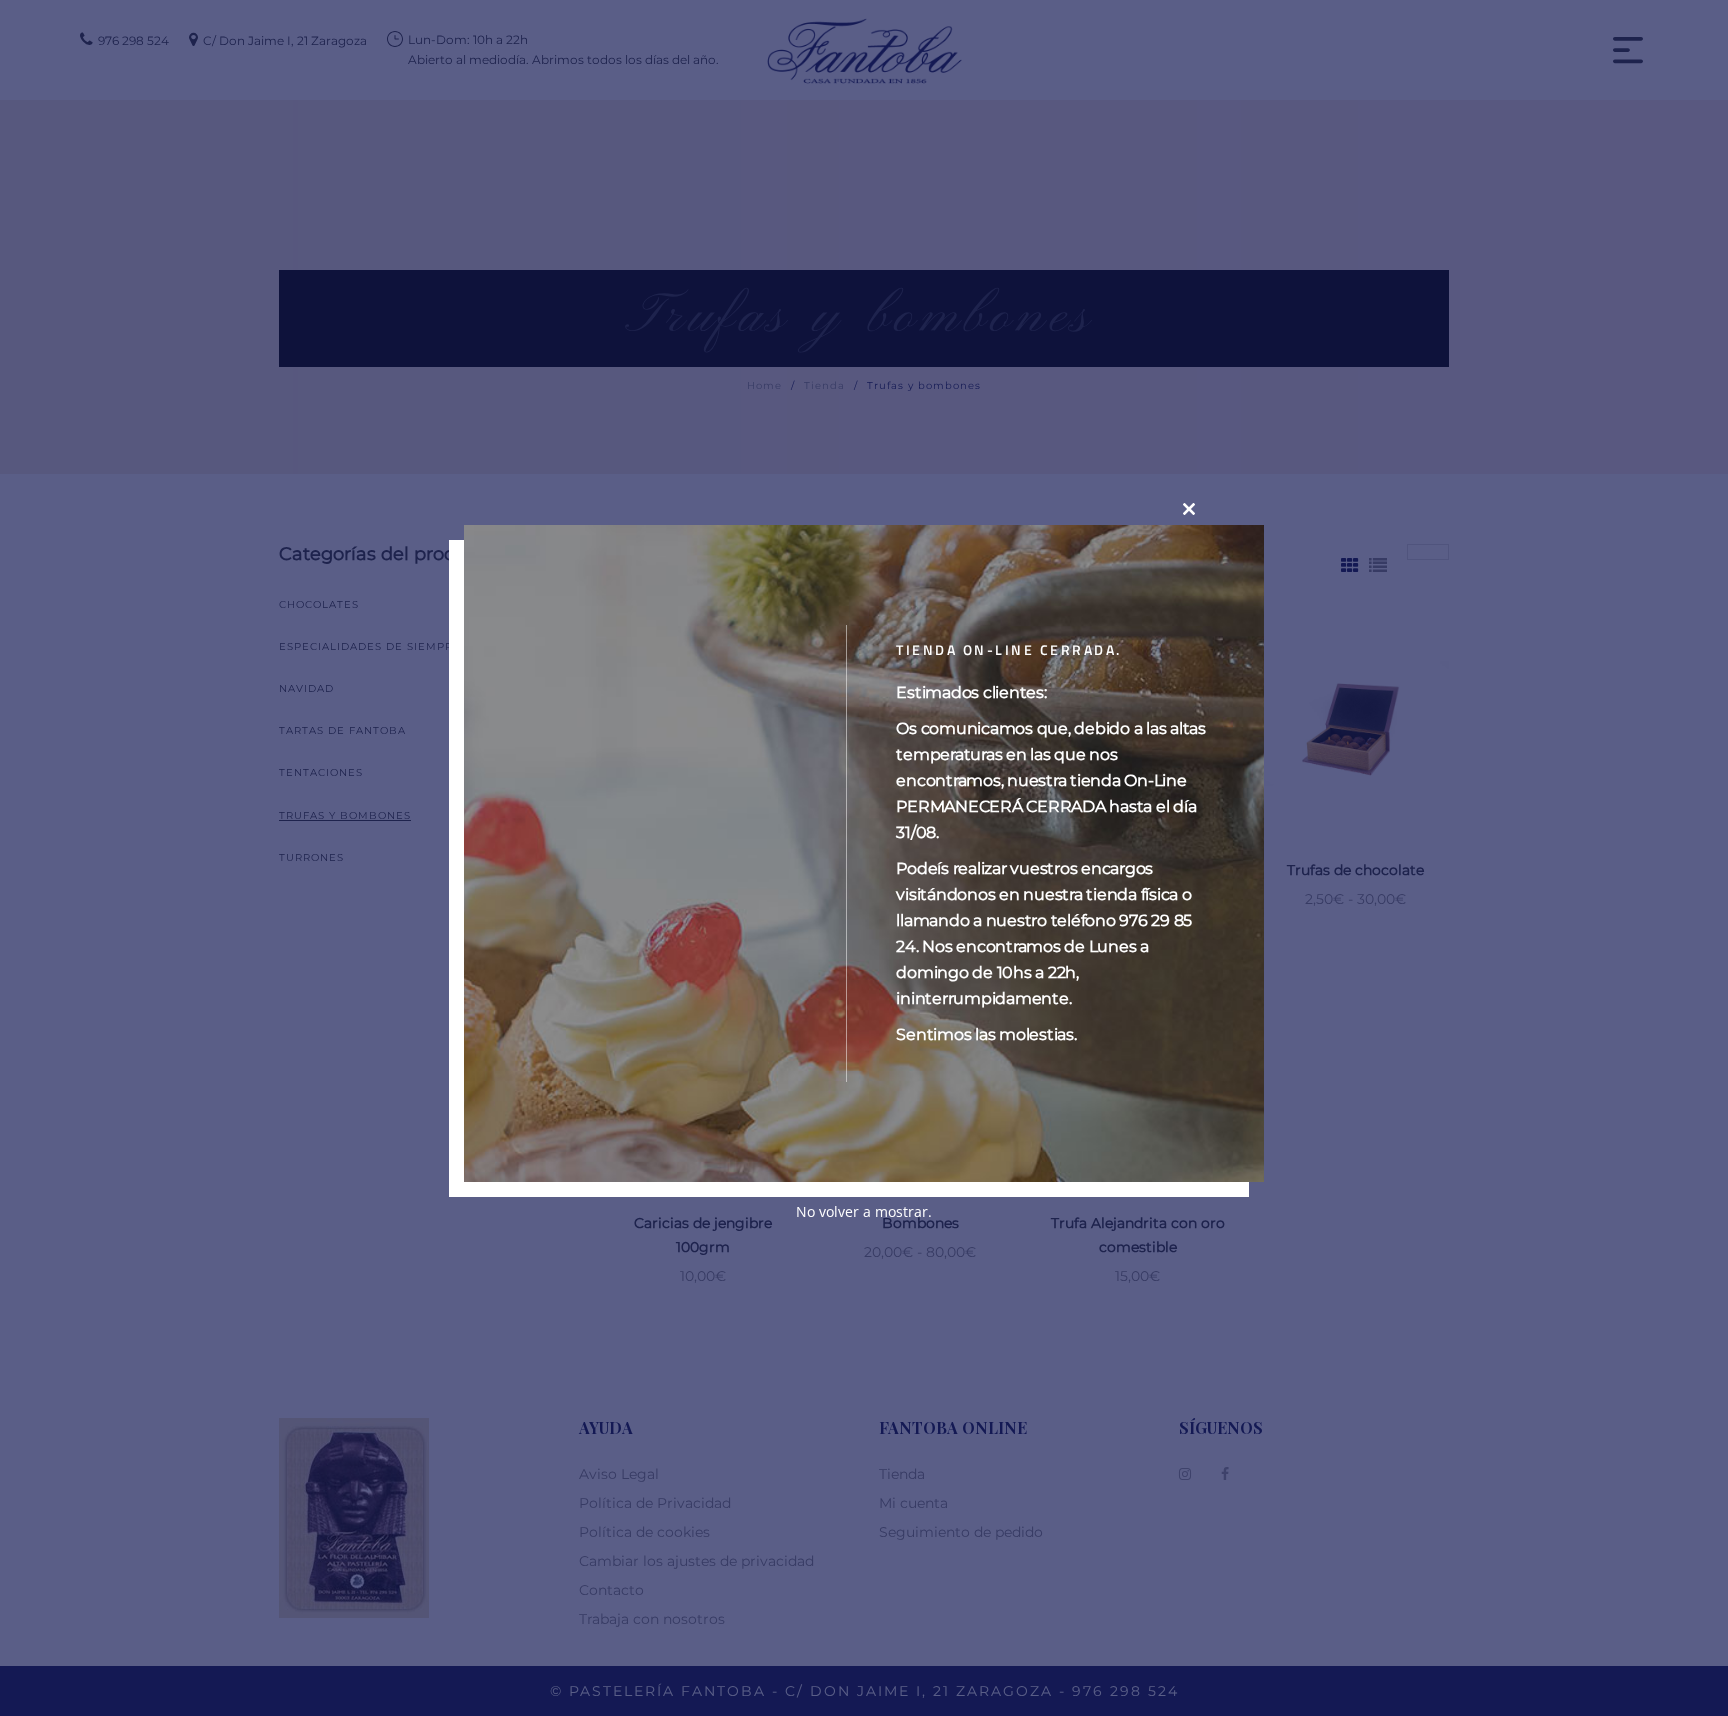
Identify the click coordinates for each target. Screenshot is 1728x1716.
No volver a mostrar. (864, 1212)
